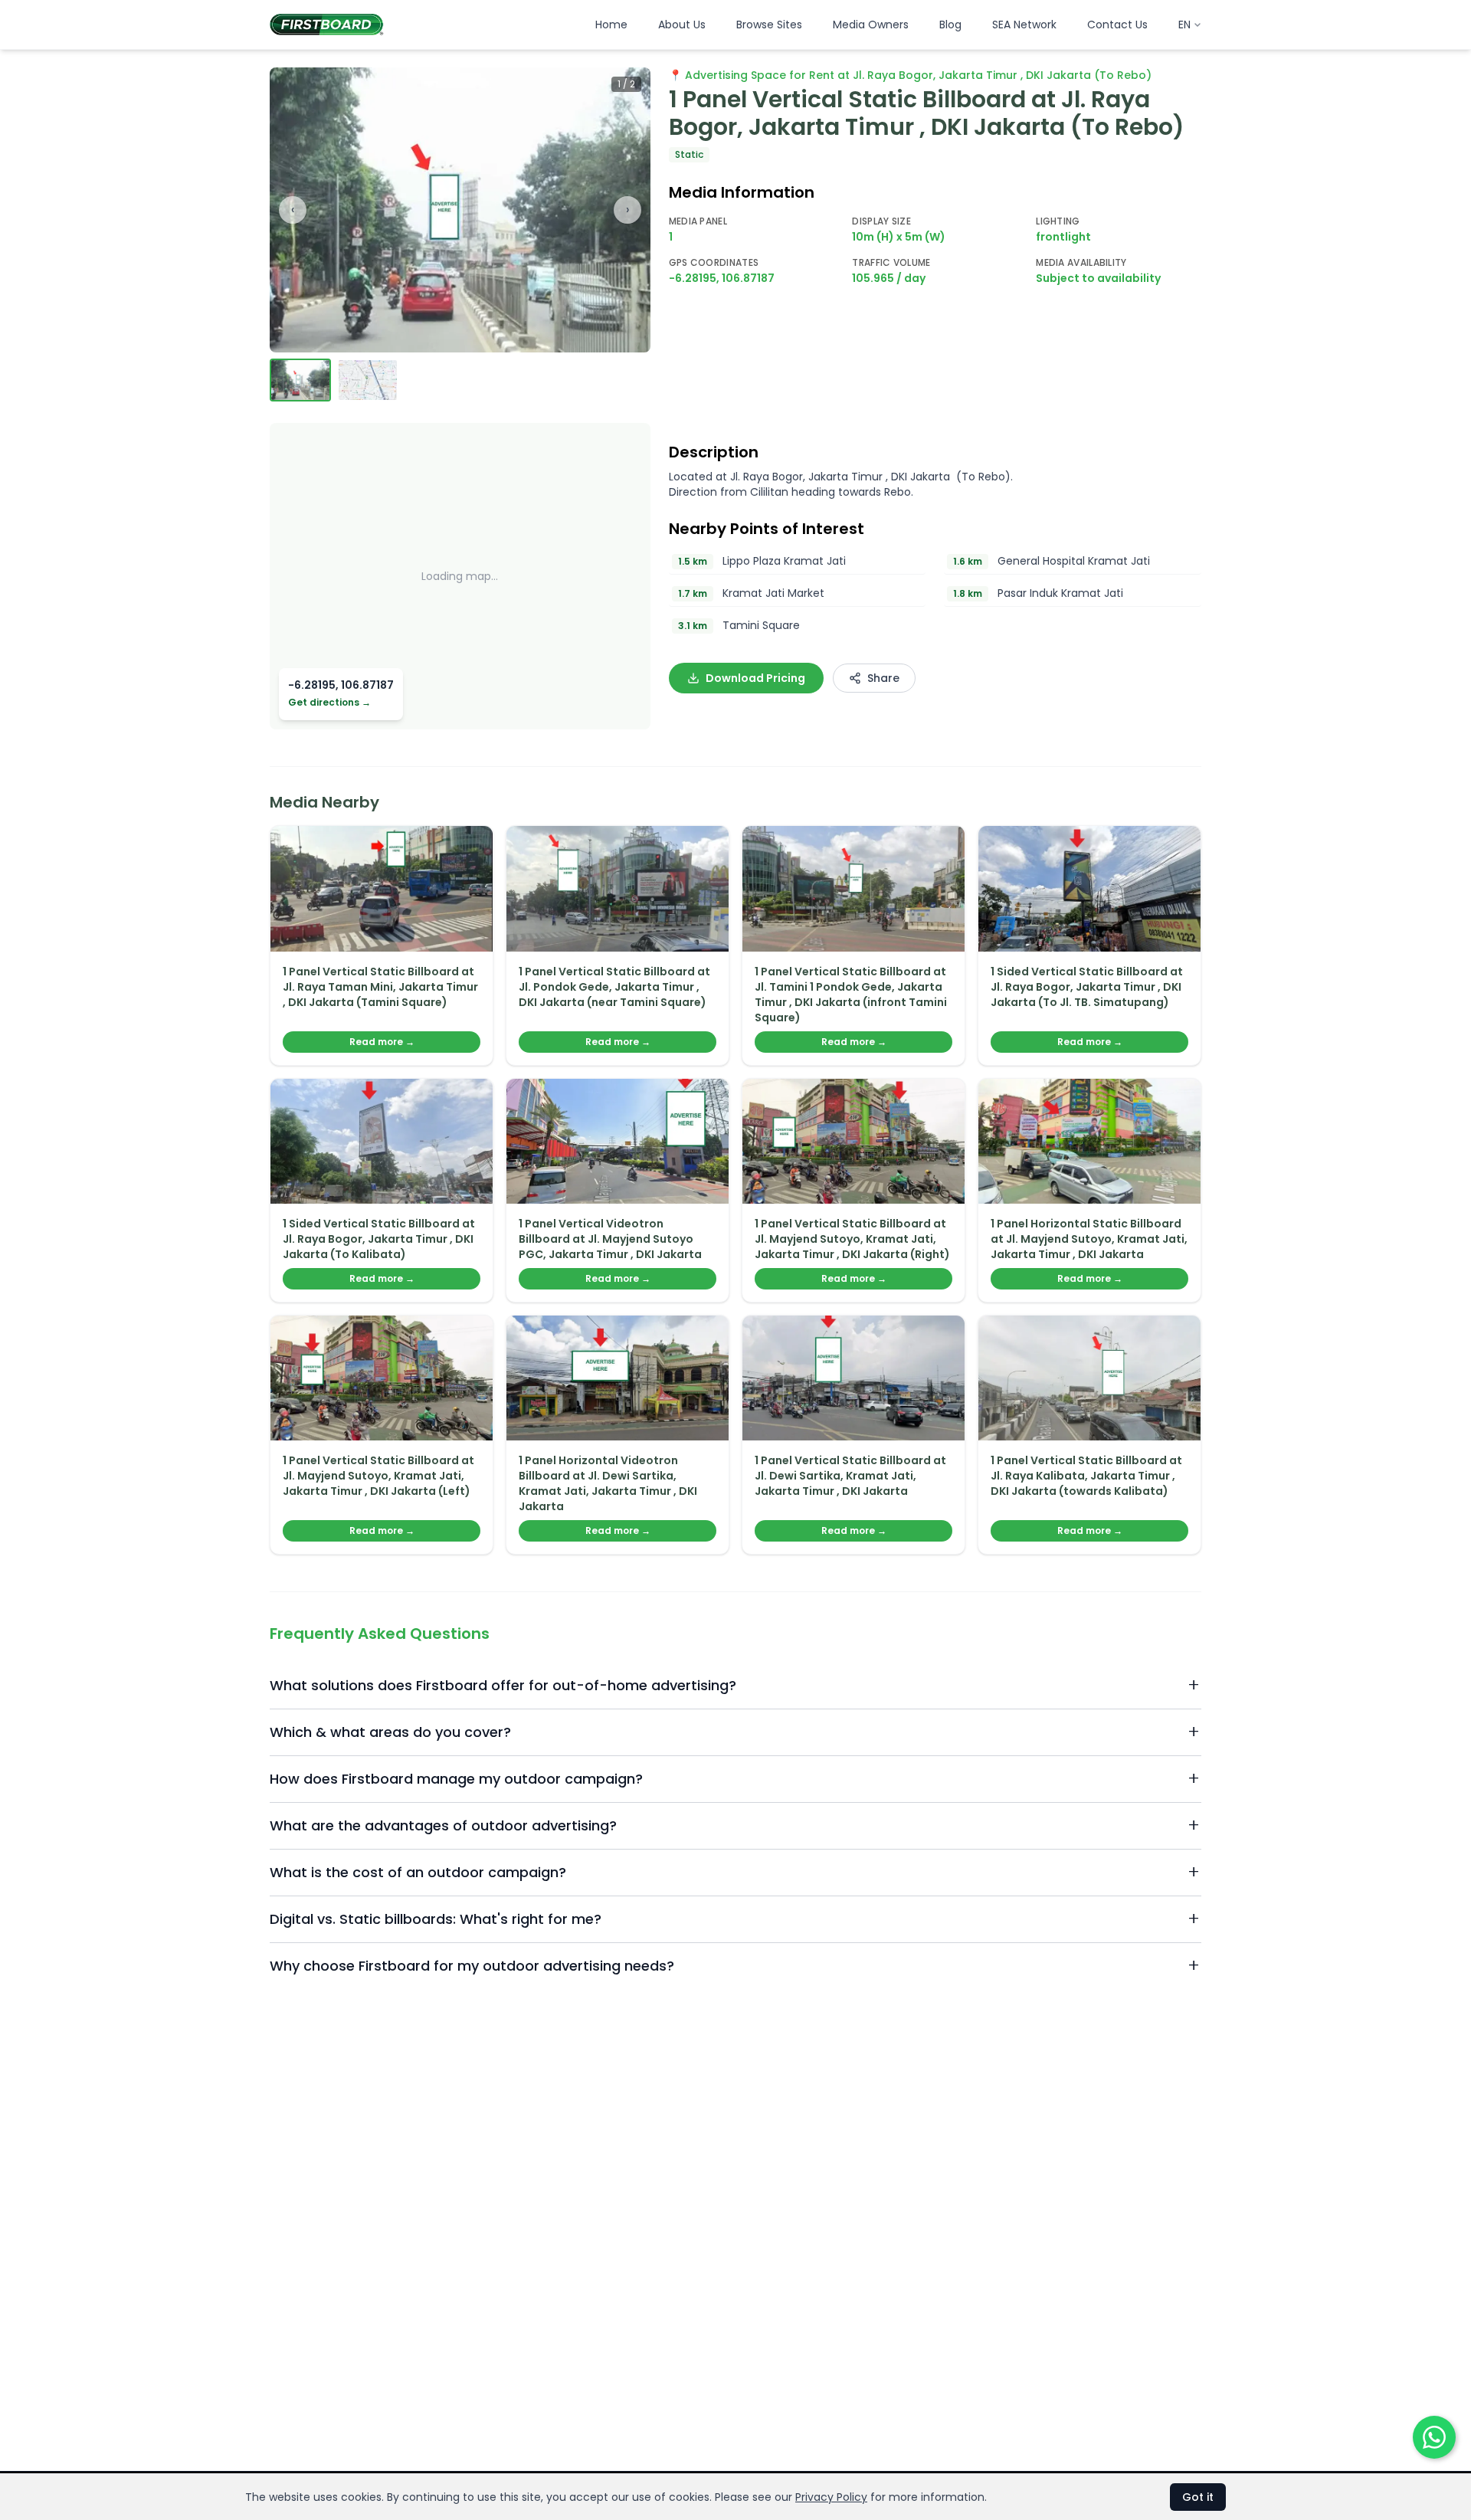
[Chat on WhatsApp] (1434, 2437)
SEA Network (1024, 25)
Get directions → (329, 703)
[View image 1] (300, 380)
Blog (950, 25)
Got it (1198, 2497)
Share (883, 678)
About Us (682, 25)
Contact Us (1117, 25)
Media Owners (871, 25)
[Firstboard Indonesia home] (327, 25)
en (1184, 25)
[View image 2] (368, 380)
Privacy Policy (831, 2497)
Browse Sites (769, 25)
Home (611, 25)
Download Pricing (755, 678)
